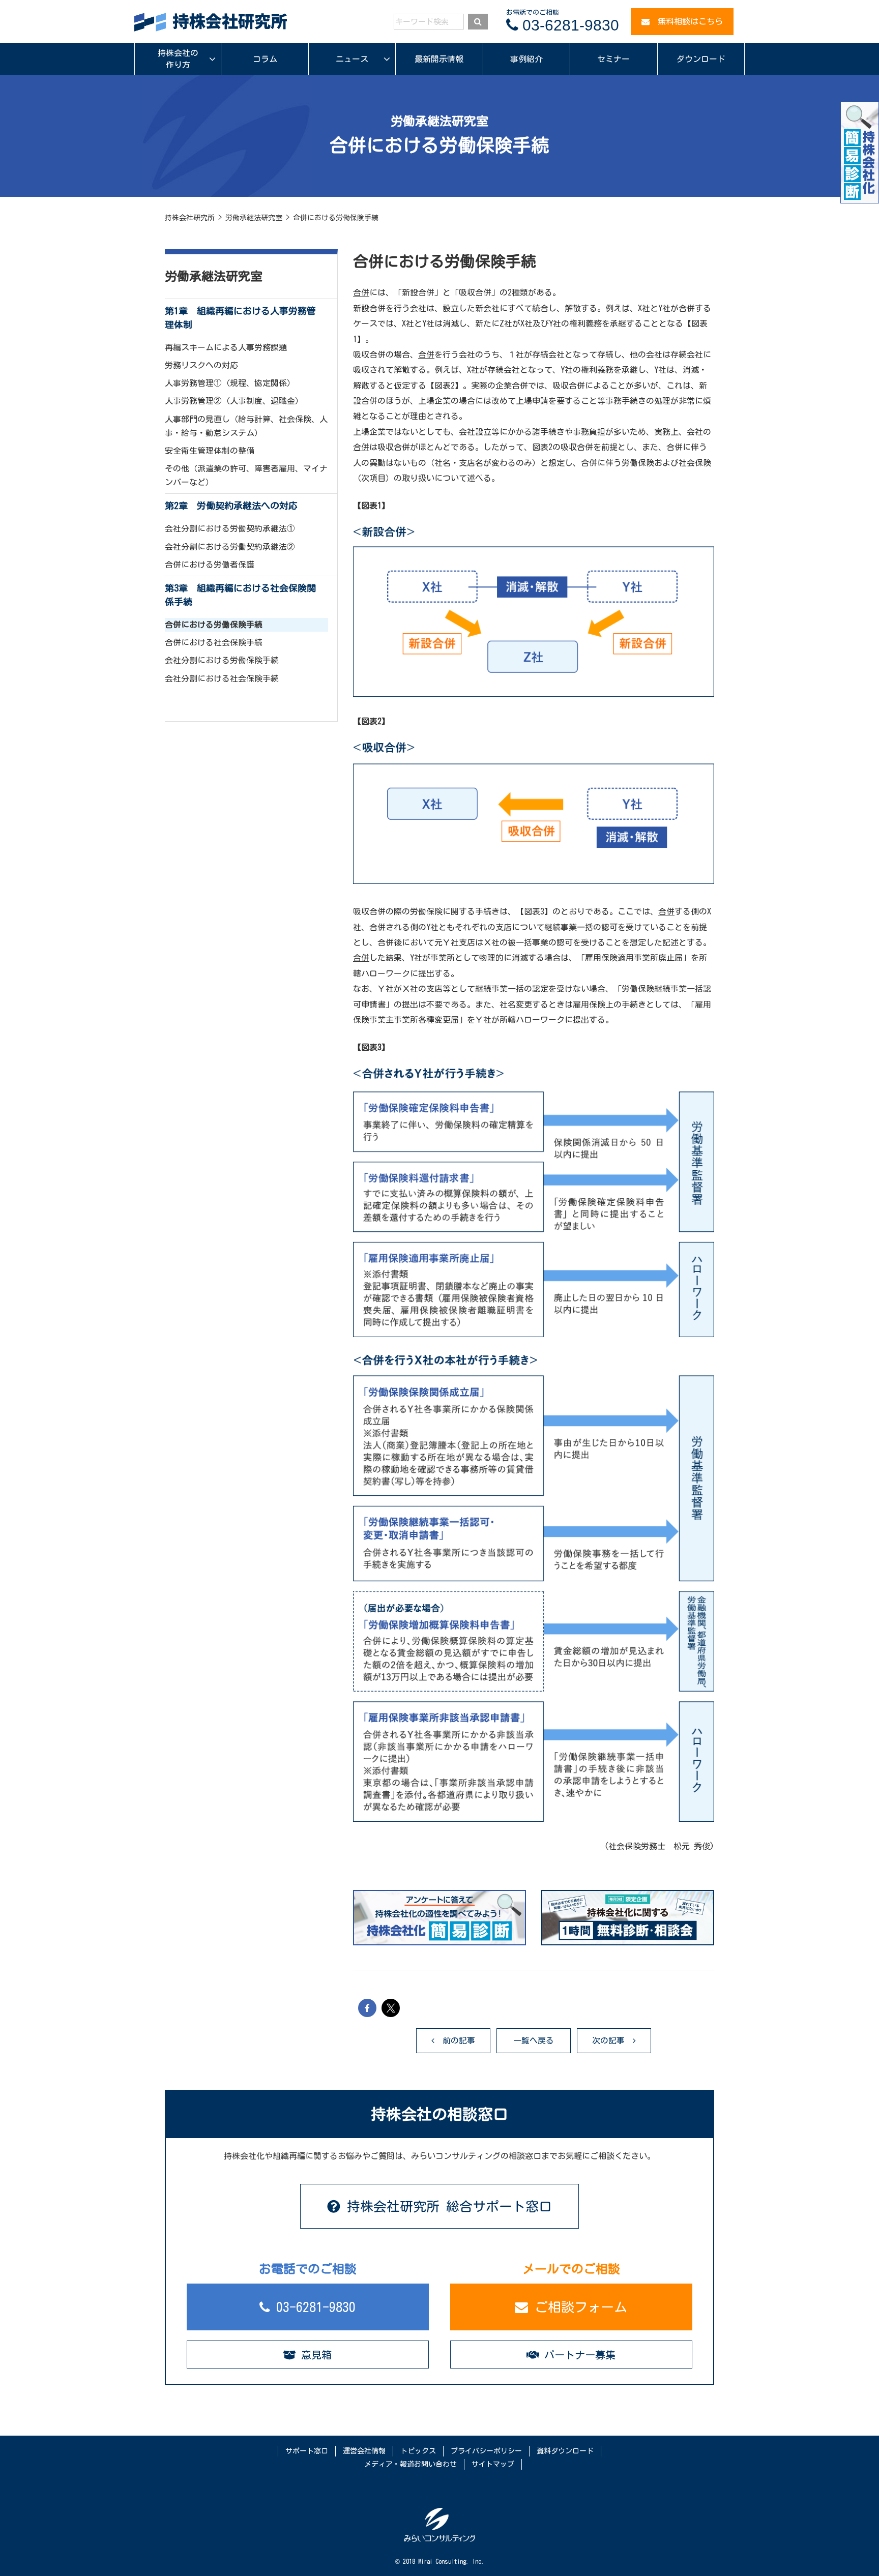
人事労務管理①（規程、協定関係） (230, 383)
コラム (265, 59)
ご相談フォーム (578, 2307)
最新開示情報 (439, 59)
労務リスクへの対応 (201, 365)
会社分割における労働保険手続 (222, 660)
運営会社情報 (364, 2451)
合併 (361, 292)
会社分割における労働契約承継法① (230, 528)
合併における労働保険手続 (214, 625)
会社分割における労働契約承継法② (230, 547)
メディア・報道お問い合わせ (411, 2464)
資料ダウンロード (565, 2451)
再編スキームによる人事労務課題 (226, 347)
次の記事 (612, 2040)
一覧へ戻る (534, 2040)
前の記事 (455, 2040)
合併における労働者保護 (210, 565)
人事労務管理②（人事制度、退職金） (234, 401)
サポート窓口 (307, 2451)
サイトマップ (493, 2464)
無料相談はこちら (686, 21)
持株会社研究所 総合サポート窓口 (446, 2206)
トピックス (418, 2451)
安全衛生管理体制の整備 (210, 451)
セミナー (613, 59)
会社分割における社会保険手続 (222, 678)
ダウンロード (701, 59)
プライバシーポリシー (486, 2451)
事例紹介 (526, 59)
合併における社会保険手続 (214, 642)
